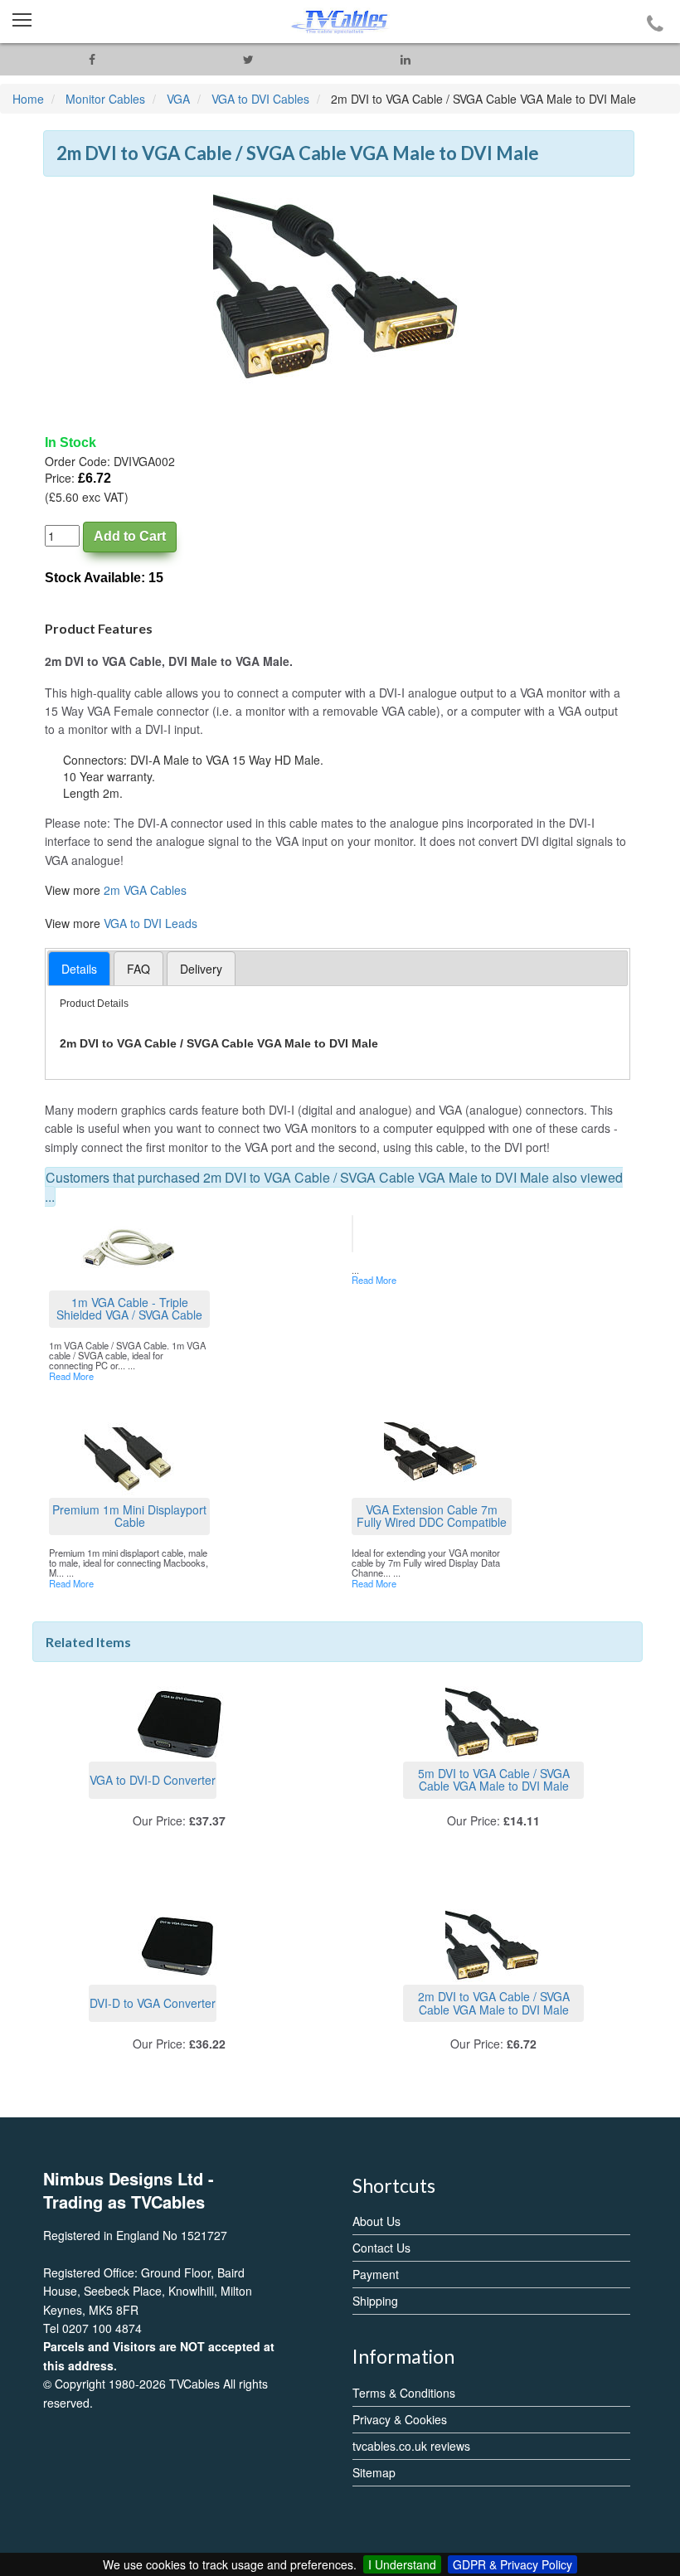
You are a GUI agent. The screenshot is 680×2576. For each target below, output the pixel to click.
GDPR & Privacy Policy (512, 2564)
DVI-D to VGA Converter (153, 2003)
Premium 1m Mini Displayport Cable (129, 1516)
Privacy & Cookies (400, 2419)
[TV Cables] (340, 22)
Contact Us (381, 2248)
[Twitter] (248, 59)
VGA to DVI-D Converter (153, 1780)
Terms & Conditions (404, 2393)
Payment (376, 2274)
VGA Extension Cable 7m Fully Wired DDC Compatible (432, 1516)
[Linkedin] (405, 59)
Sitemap (374, 2472)
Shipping (375, 2301)
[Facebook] (92, 59)
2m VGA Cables (145, 890)
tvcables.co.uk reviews (411, 2446)
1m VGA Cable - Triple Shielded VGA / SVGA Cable (129, 1308)
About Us (376, 2221)
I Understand (402, 2564)
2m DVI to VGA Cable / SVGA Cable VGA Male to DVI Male (494, 2002)
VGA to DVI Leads (151, 923)
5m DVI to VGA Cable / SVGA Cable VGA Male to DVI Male (494, 1779)
